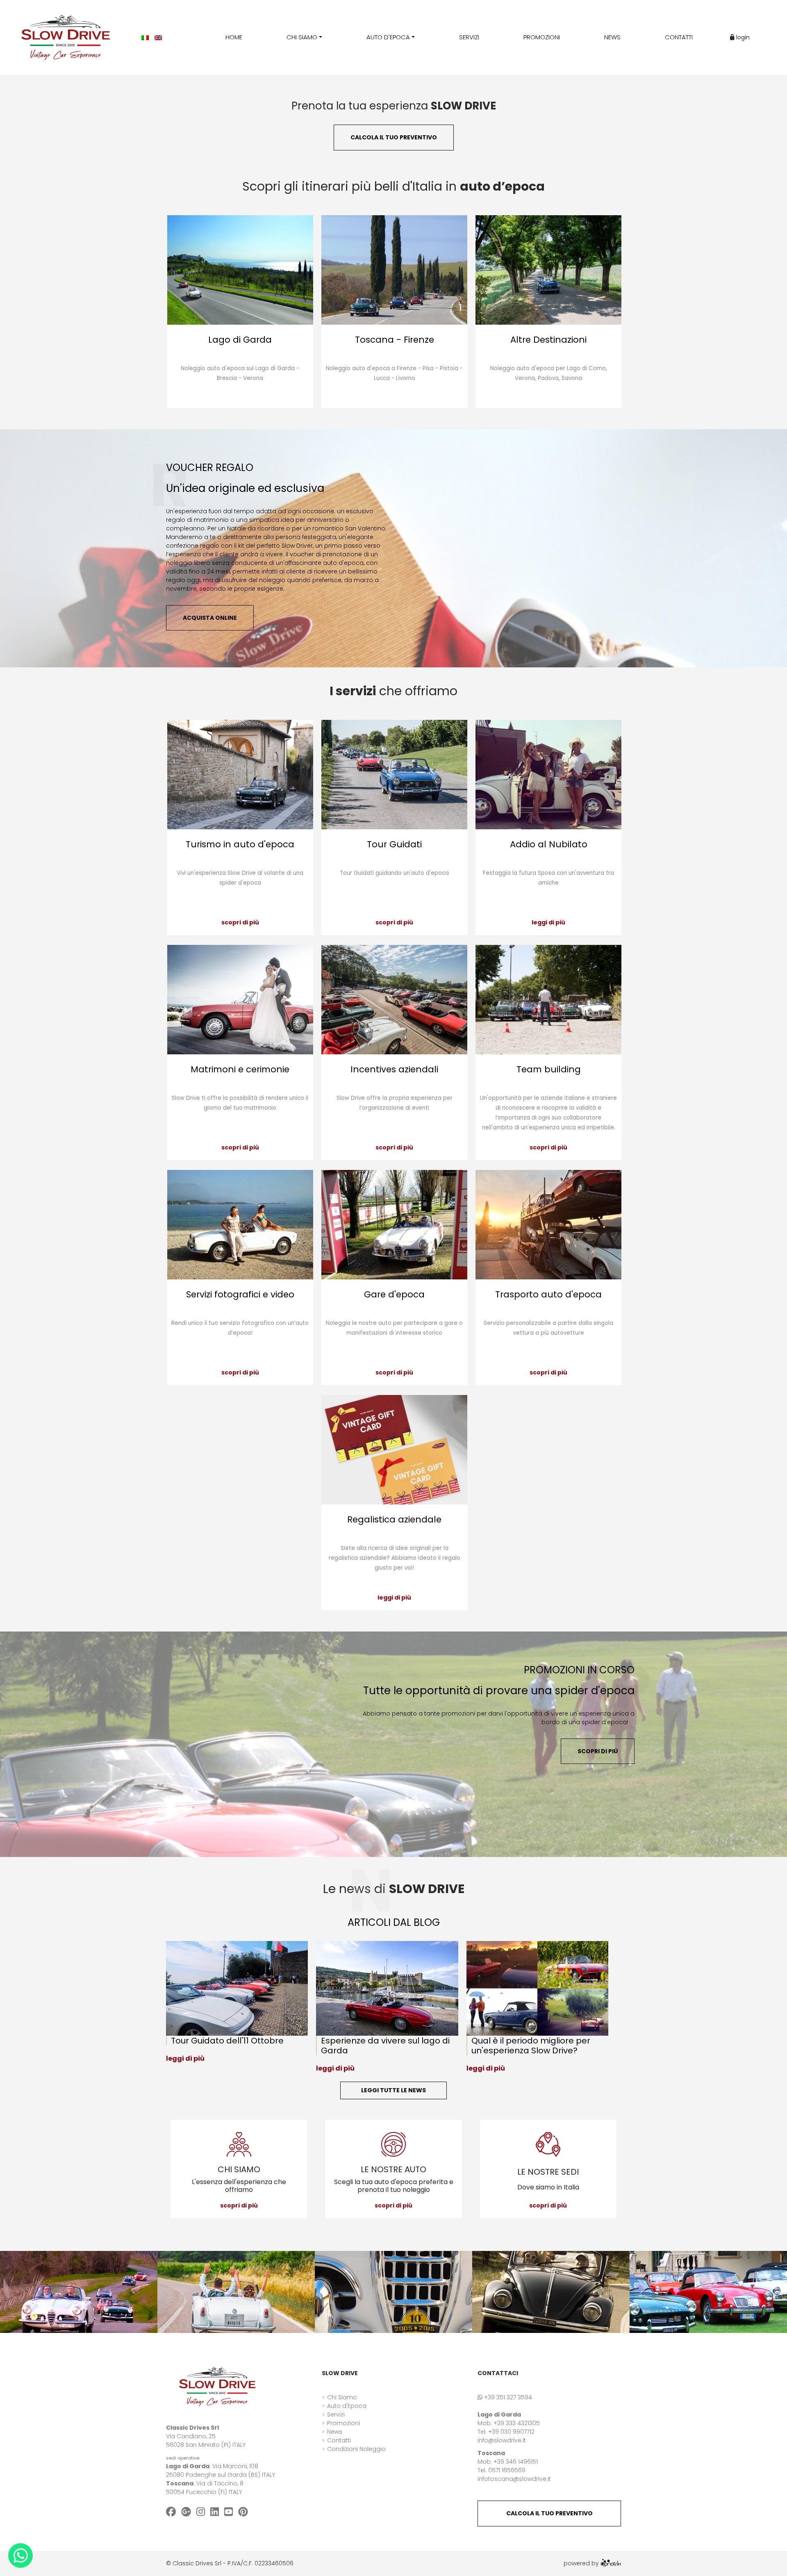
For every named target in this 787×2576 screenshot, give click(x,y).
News (335, 2432)
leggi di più (548, 922)
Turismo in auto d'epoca (240, 844)
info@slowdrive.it (502, 2440)
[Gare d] (394, 1225)
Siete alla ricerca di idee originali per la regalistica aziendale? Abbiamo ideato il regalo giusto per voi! (395, 1558)
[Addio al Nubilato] (548, 775)
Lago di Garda (240, 340)
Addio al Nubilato (549, 844)
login (742, 37)
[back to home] (217, 2386)
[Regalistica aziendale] (394, 1450)
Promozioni (343, 2423)
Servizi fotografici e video (240, 1294)
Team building (549, 1069)
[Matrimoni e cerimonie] (240, 1000)
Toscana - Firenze (395, 340)
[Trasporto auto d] (548, 1225)
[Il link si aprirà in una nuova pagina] (611, 2563)
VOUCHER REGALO (210, 468)
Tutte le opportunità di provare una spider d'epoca (499, 1691)
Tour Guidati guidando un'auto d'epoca (394, 873)
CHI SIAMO (239, 2169)
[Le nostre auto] (394, 2144)
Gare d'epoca (394, 1294)
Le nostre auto (393, 2169)
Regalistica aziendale (394, 1519)
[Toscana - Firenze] (394, 270)
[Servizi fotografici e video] (240, 1225)
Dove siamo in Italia (548, 2187)
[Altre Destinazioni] (548, 270)
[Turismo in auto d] (240, 775)
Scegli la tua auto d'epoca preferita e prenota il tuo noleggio (394, 2186)
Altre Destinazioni (548, 340)
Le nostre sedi (548, 2172)
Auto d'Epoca (347, 2406)
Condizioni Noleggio (356, 2449)
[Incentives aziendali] (394, 1000)
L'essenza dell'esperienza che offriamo (239, 2186)
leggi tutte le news (393, 2090)
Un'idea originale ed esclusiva (245, 488)
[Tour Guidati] (394, 775)
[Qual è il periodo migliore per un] (541, 1988)
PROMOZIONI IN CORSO (579, 1670)
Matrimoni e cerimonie (240, 1069)
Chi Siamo (342, 2397)
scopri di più (240, 922)
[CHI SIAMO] (239, 2144)
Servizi (336, 2414)
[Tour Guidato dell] (241, 1988)
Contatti (339, 2440)
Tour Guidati (394, 844)
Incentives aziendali (394, 1069)
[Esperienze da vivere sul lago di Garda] (391, 1988)
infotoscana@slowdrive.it (514, 2479)
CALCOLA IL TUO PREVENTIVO (549, 2513)
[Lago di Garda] (240, 270)
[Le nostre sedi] (548, 2144)
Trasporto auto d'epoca (548, 1294)
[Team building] (548, 1000)
